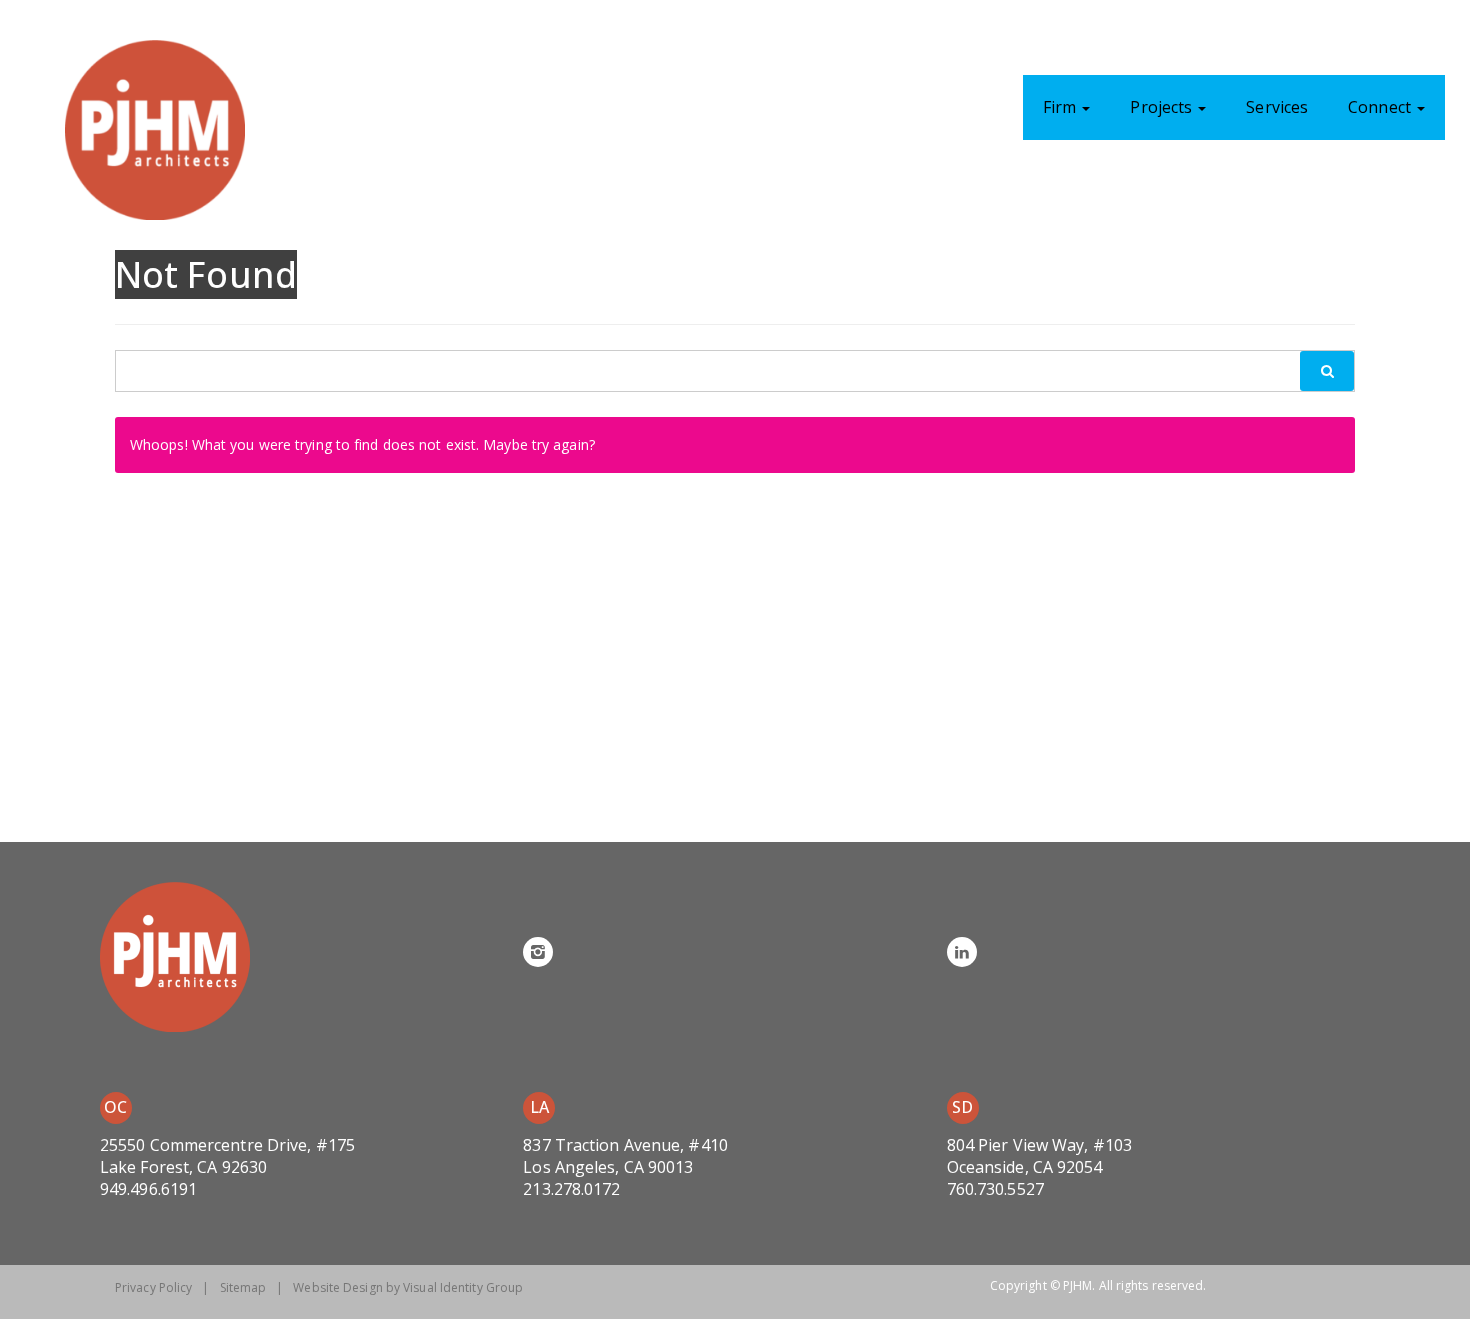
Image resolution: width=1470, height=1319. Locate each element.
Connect (1381, 107)
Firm (1062, 107)
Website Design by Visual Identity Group (408, 1287)
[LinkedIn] (962, 952)
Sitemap (243, 1287)
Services (1277, 107)
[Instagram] (538, 952)
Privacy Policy (153, 1287)
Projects (1163, 107)
